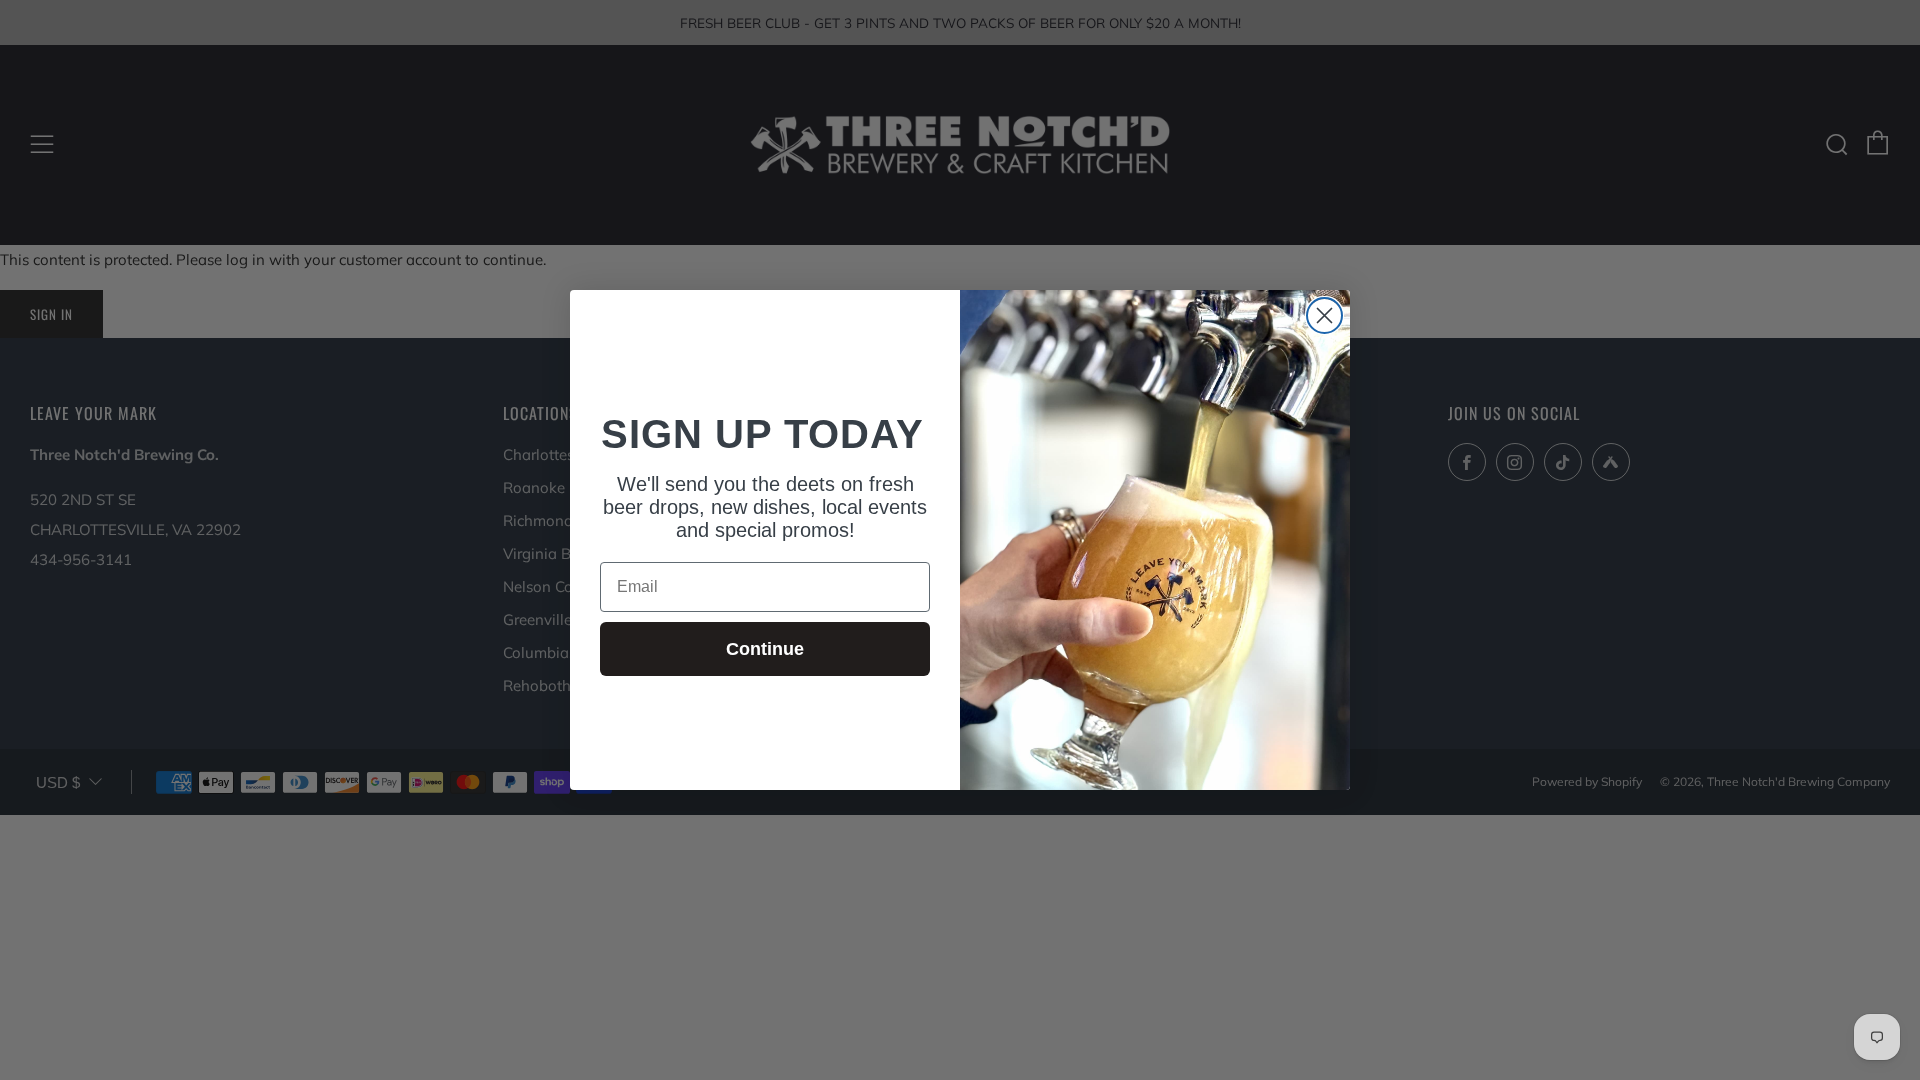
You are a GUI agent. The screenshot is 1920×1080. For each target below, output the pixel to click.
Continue (765, 649)
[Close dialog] (1324, 315)
